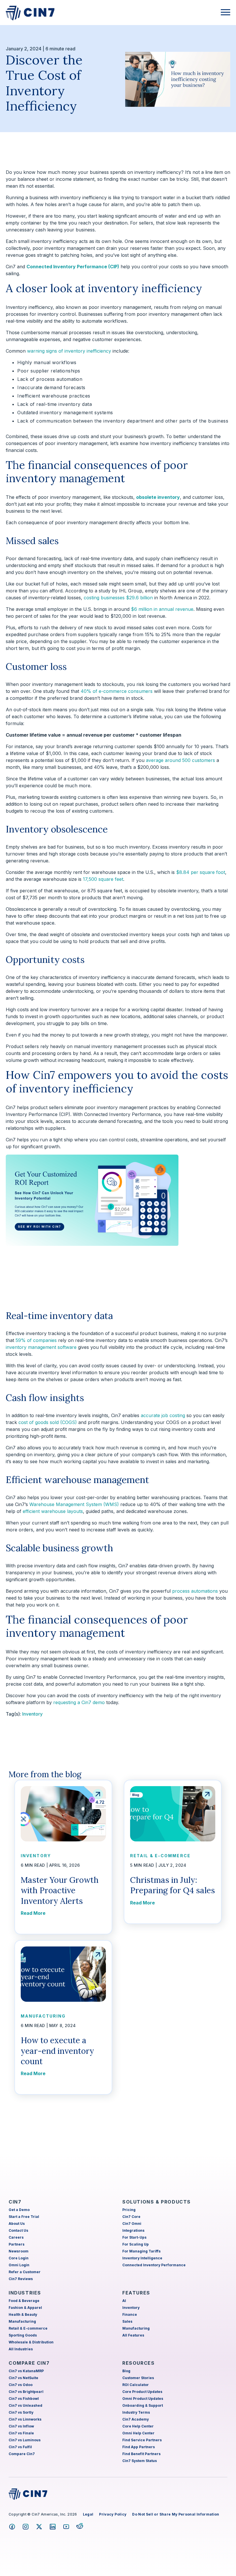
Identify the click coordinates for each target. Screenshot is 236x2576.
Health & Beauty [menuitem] (23, 2314)
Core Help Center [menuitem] (138, 2426)
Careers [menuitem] (16, 2237)
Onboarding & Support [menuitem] (143, 2405)
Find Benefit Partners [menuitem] (141, 2454)
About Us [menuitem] (17, 2224)
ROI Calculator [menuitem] (136, 2385)
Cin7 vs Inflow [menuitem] (21, 2426)
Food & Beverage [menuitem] (24, 2301)
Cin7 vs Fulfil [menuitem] (20, 2447)
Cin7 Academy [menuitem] (136, 2419)
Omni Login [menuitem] (19, 2265)
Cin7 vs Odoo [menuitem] (21, 2385)
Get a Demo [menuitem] (19, 2210)
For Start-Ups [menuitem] (134, 2237)
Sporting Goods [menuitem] (23, 2335)
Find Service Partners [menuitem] (142, 2440)
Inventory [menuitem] (131, 2308)
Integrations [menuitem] (133, 2230)
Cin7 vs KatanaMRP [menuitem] (26, 2371)
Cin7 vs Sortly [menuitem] (21, 2412)
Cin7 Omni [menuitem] (132, 2224)
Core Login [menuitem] (19, 2258)
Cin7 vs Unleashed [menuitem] (25, 2405)
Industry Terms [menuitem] (136, 2412)
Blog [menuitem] (126, 2371)
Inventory (32, 1714)
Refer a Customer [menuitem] (25, 2272)
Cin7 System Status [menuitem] (140, 2461)
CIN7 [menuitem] (15, 2202)
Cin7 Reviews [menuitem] (21, 2279)
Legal (88, 2514)
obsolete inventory (158, 497)
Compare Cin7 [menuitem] (22, 2454)
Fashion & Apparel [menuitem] (25, 2308)
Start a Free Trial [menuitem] (24, 2217)
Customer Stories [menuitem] (138, 2378)
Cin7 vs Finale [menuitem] (21, 2433)
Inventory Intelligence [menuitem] (142, 2258)
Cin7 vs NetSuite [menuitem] (23, 2378)
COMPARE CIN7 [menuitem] (29, 2363)
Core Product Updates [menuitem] (142, 2392)
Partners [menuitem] (17, 2244)
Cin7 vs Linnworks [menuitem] (25, 2419)
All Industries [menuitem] (21, 2349)
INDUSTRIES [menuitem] (25, 2293)
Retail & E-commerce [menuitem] (28, 2328)
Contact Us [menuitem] (18, 2230)
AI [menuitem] (124, 2301)
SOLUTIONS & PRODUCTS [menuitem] (157, 2202)
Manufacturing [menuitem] (22, 2321)
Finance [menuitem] (130, 2314)
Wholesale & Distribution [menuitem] (31, 2342)
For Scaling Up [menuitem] (136, 2244)
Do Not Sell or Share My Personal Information (176, 2514)
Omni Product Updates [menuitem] (143, 2399)
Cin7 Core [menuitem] (131, 2217)
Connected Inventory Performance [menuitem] (154, 2265)
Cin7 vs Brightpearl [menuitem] (26, 2392)
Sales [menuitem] (127, 2321)
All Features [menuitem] (133, 2335)
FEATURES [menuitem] (136, 2293)
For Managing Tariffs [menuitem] (141, 2251)
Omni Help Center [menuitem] (138, 2433)
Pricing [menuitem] (129, 2210)
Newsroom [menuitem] (19, 2251)
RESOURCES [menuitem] (138, 2363)
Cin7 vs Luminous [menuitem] (25, 2440)
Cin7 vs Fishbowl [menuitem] (24, 2399)
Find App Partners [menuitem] (139, 2447)
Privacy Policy (113, 2514)
